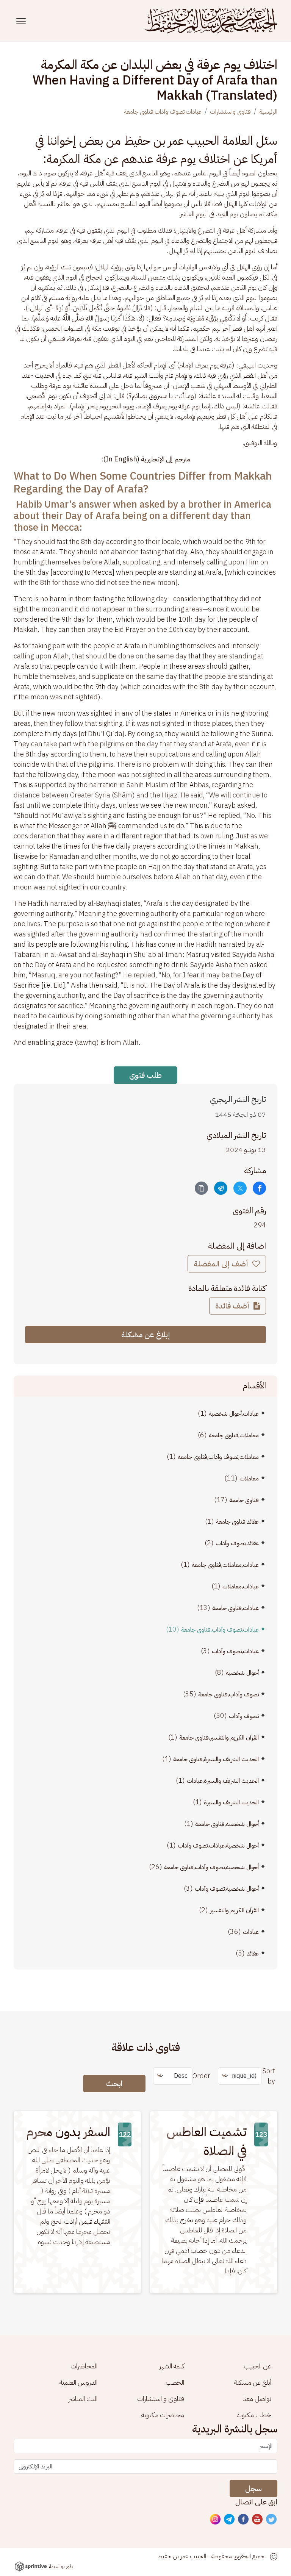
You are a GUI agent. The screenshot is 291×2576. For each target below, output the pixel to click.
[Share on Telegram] (221, 1188)
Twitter (272, 2520)
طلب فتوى (145, 1075)
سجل (253, 2488)
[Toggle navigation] (22, 21)
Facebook (244, 2520)
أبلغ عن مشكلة (253, 2382)
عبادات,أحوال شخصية (234, 1414)
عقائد (253, 1954)
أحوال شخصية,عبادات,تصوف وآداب (218, 1846)
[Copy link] (201, 1188)
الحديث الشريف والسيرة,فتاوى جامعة (216, 1759)
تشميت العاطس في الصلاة (207, 2141)
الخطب (175, 2382)
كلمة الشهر (172, 2366)
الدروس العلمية (78, 2382)
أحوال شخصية (242, 1673)
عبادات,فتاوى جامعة (235, 1608)
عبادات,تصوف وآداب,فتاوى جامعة (163, 112)
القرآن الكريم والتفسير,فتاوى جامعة (219, 1738)
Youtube (258, 2520)
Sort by (269, 2076)
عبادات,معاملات (241, 1587)
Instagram (216, 2520)
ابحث (114, 2084)
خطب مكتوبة (254, 2415)
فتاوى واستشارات (230, 112)
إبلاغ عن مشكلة (146, 1335)
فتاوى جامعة (244, 1500)
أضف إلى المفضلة (222, 1264)
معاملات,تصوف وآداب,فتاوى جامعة (218, 1457)
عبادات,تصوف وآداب (235, 1651)
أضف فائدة (233, 1306)
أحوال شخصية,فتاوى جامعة (227, 1824)
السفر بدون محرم (68, 2132)
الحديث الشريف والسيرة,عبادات (223, 1781)
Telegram (230, 2520)
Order (201, 2076)
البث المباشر (83, 2399)
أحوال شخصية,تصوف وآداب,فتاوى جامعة (211, 1867)
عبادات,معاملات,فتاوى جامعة (225, 1565)
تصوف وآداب (244, 1716)
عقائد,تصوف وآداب (237, 1543)
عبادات (251, 1932)
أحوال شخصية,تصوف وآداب (227, 1889)
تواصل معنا (257, 2399)
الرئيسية (268, 112)
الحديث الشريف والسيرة (231, 1802)
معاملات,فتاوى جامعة (234, 1435)
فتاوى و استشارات (161, 2399)
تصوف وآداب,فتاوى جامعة (228, 1694)
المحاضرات (84, 2366)
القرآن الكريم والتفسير (234, 1910)
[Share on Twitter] (240, 1188)
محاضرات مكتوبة (163, 2415)
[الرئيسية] (211, 21)
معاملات (249, 1479)
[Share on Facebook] (259, 1188)
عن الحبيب (257, 2366)
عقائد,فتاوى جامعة (237, 1522)
